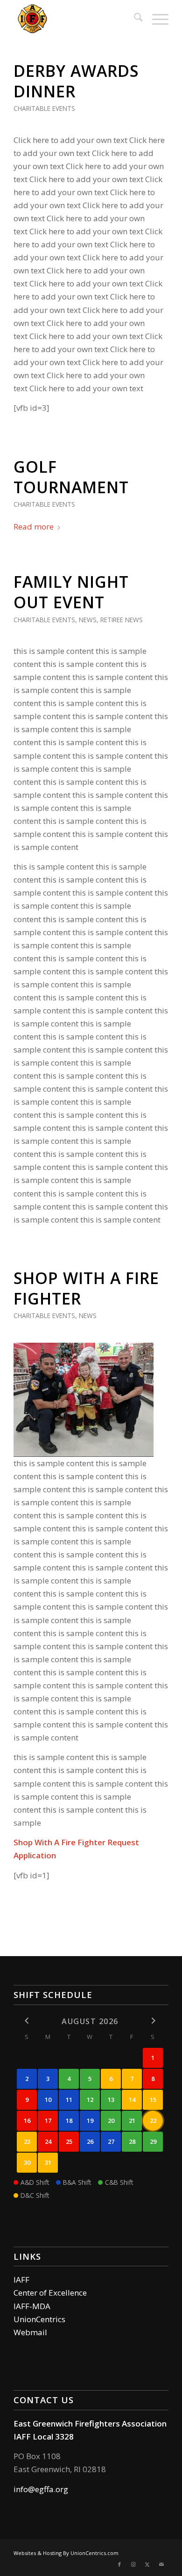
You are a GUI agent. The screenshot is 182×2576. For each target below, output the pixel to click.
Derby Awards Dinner (76, 81)
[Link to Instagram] (133, 2564)
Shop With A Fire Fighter (86, 1288)
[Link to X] (147, 2564)
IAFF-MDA (32, 2306)
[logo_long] (75, 19)
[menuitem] (134, 19)
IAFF (21, 2280)
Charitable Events (44, 108)
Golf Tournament (71, 477)
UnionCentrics (39, 2319)
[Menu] (156, 19)
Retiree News (122, 620)
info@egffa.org (41, 2489)
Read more (34, 527)
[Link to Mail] (161, 2564)
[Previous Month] (27, 2021)
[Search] (134, 19)
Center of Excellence (50, 2293)
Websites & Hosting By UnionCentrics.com (66, 2553)
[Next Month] (153, 2021)
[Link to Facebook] (119, 2564)
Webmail (30, 2332)
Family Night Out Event (71, 592)
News (88, 620)
